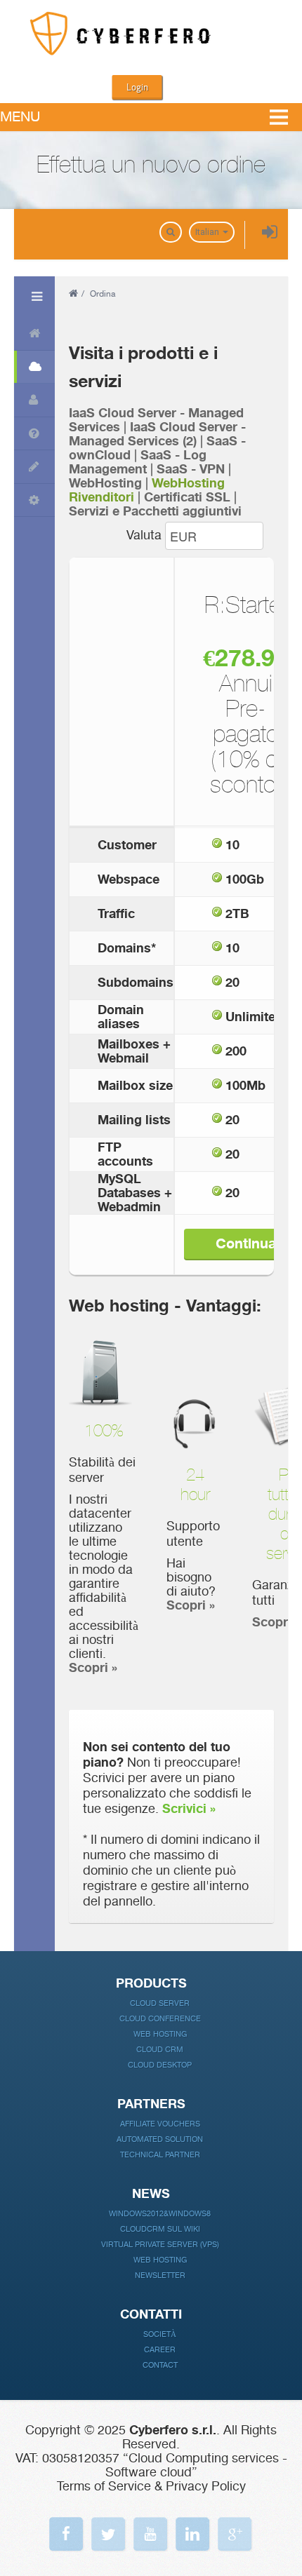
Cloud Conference (160, 2019)
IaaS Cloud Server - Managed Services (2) (157, 434)
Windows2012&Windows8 (160, 2214)
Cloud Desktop (160, 2065)
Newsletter (160, 2275)
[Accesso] (270, 233)
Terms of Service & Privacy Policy (151, 2486)
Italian (208, 232)
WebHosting (105, 483)
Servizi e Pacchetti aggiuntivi (155, 511)
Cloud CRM (160, 2050)
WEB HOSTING (160, 2260)
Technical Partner (160, 2155)
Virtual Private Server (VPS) (160, 2245)
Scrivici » (189, 1809)
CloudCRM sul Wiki (160, 2229)
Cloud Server (160, 2003)
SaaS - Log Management (138, 462)
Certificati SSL (187, 497)
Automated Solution (160, 2139)
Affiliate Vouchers (160, 2124)
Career (160, 2350)
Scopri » (93, 1668)
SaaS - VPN (191, 469)
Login (137, 87)
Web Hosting (160, 2034)
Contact (160, 2365)
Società (160, 2334)
